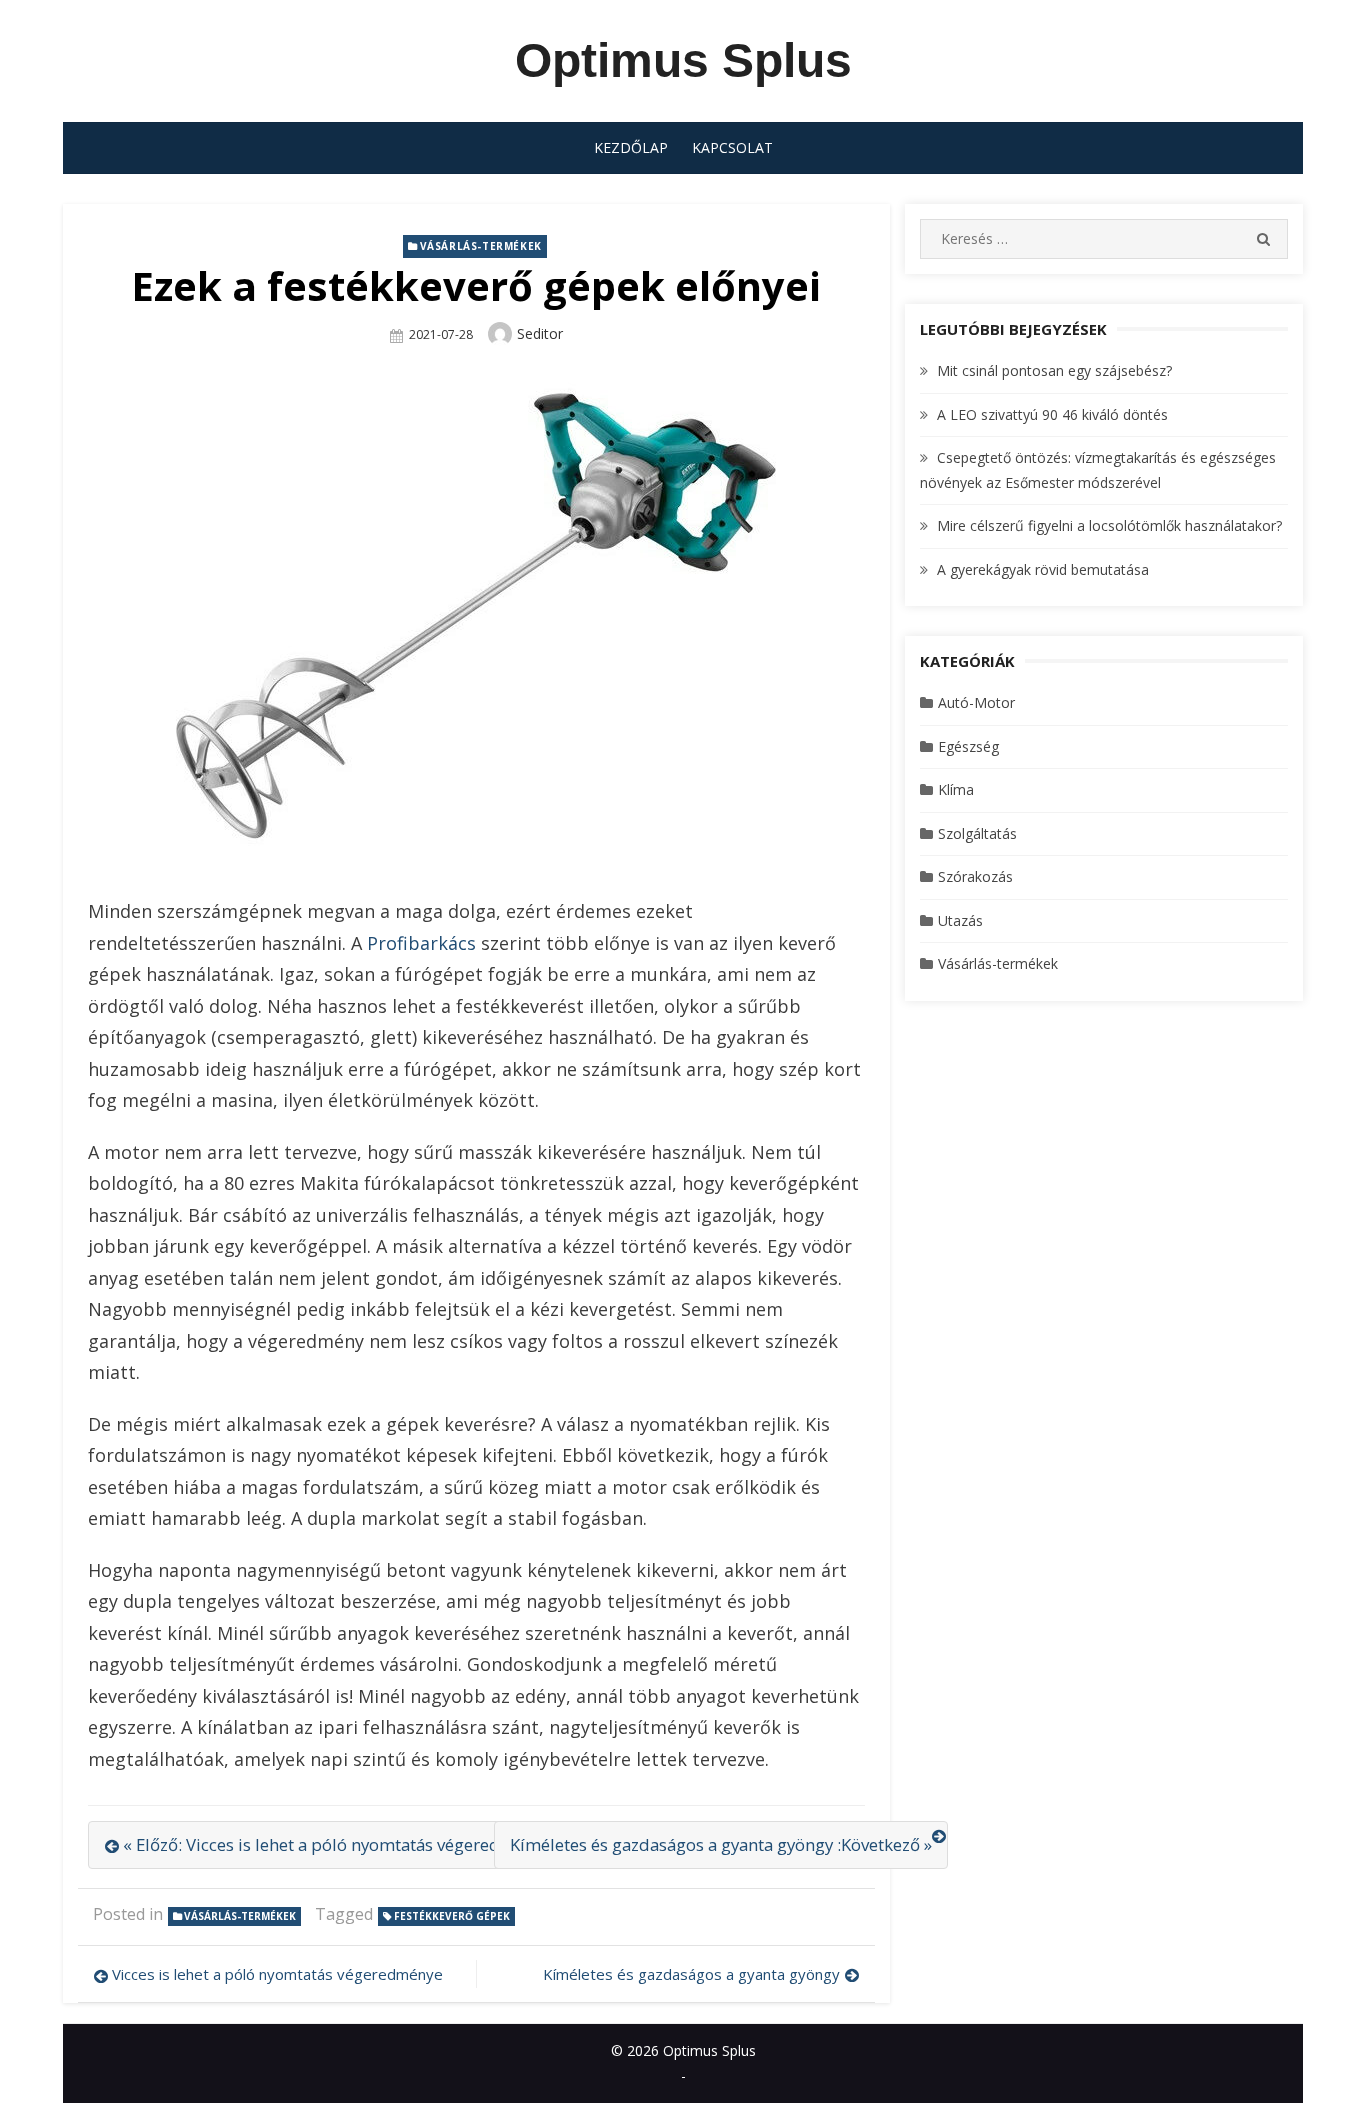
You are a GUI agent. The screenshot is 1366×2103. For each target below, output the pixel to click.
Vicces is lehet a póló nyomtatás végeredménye (277, 1974)
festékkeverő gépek (452, 1916)
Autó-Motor (976, 702)
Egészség (968, 746)
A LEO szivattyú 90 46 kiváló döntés (1052, 414)
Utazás (960, 920)
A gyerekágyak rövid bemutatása (1043, 569)
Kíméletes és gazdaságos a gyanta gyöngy (691, 1974)
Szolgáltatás (977, 833)
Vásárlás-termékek (481, 246)
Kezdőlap (631, 147)
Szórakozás (975, 876)
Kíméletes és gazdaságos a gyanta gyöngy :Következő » (721, 1844)
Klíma (956, 789)
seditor (540, 333)
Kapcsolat (732, 147)
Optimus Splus (683, 60)
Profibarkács (421, 943)
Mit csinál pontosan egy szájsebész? (1054, 370)
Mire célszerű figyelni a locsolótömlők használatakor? (1109, 525)
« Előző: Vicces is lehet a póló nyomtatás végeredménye (337, 1844)
